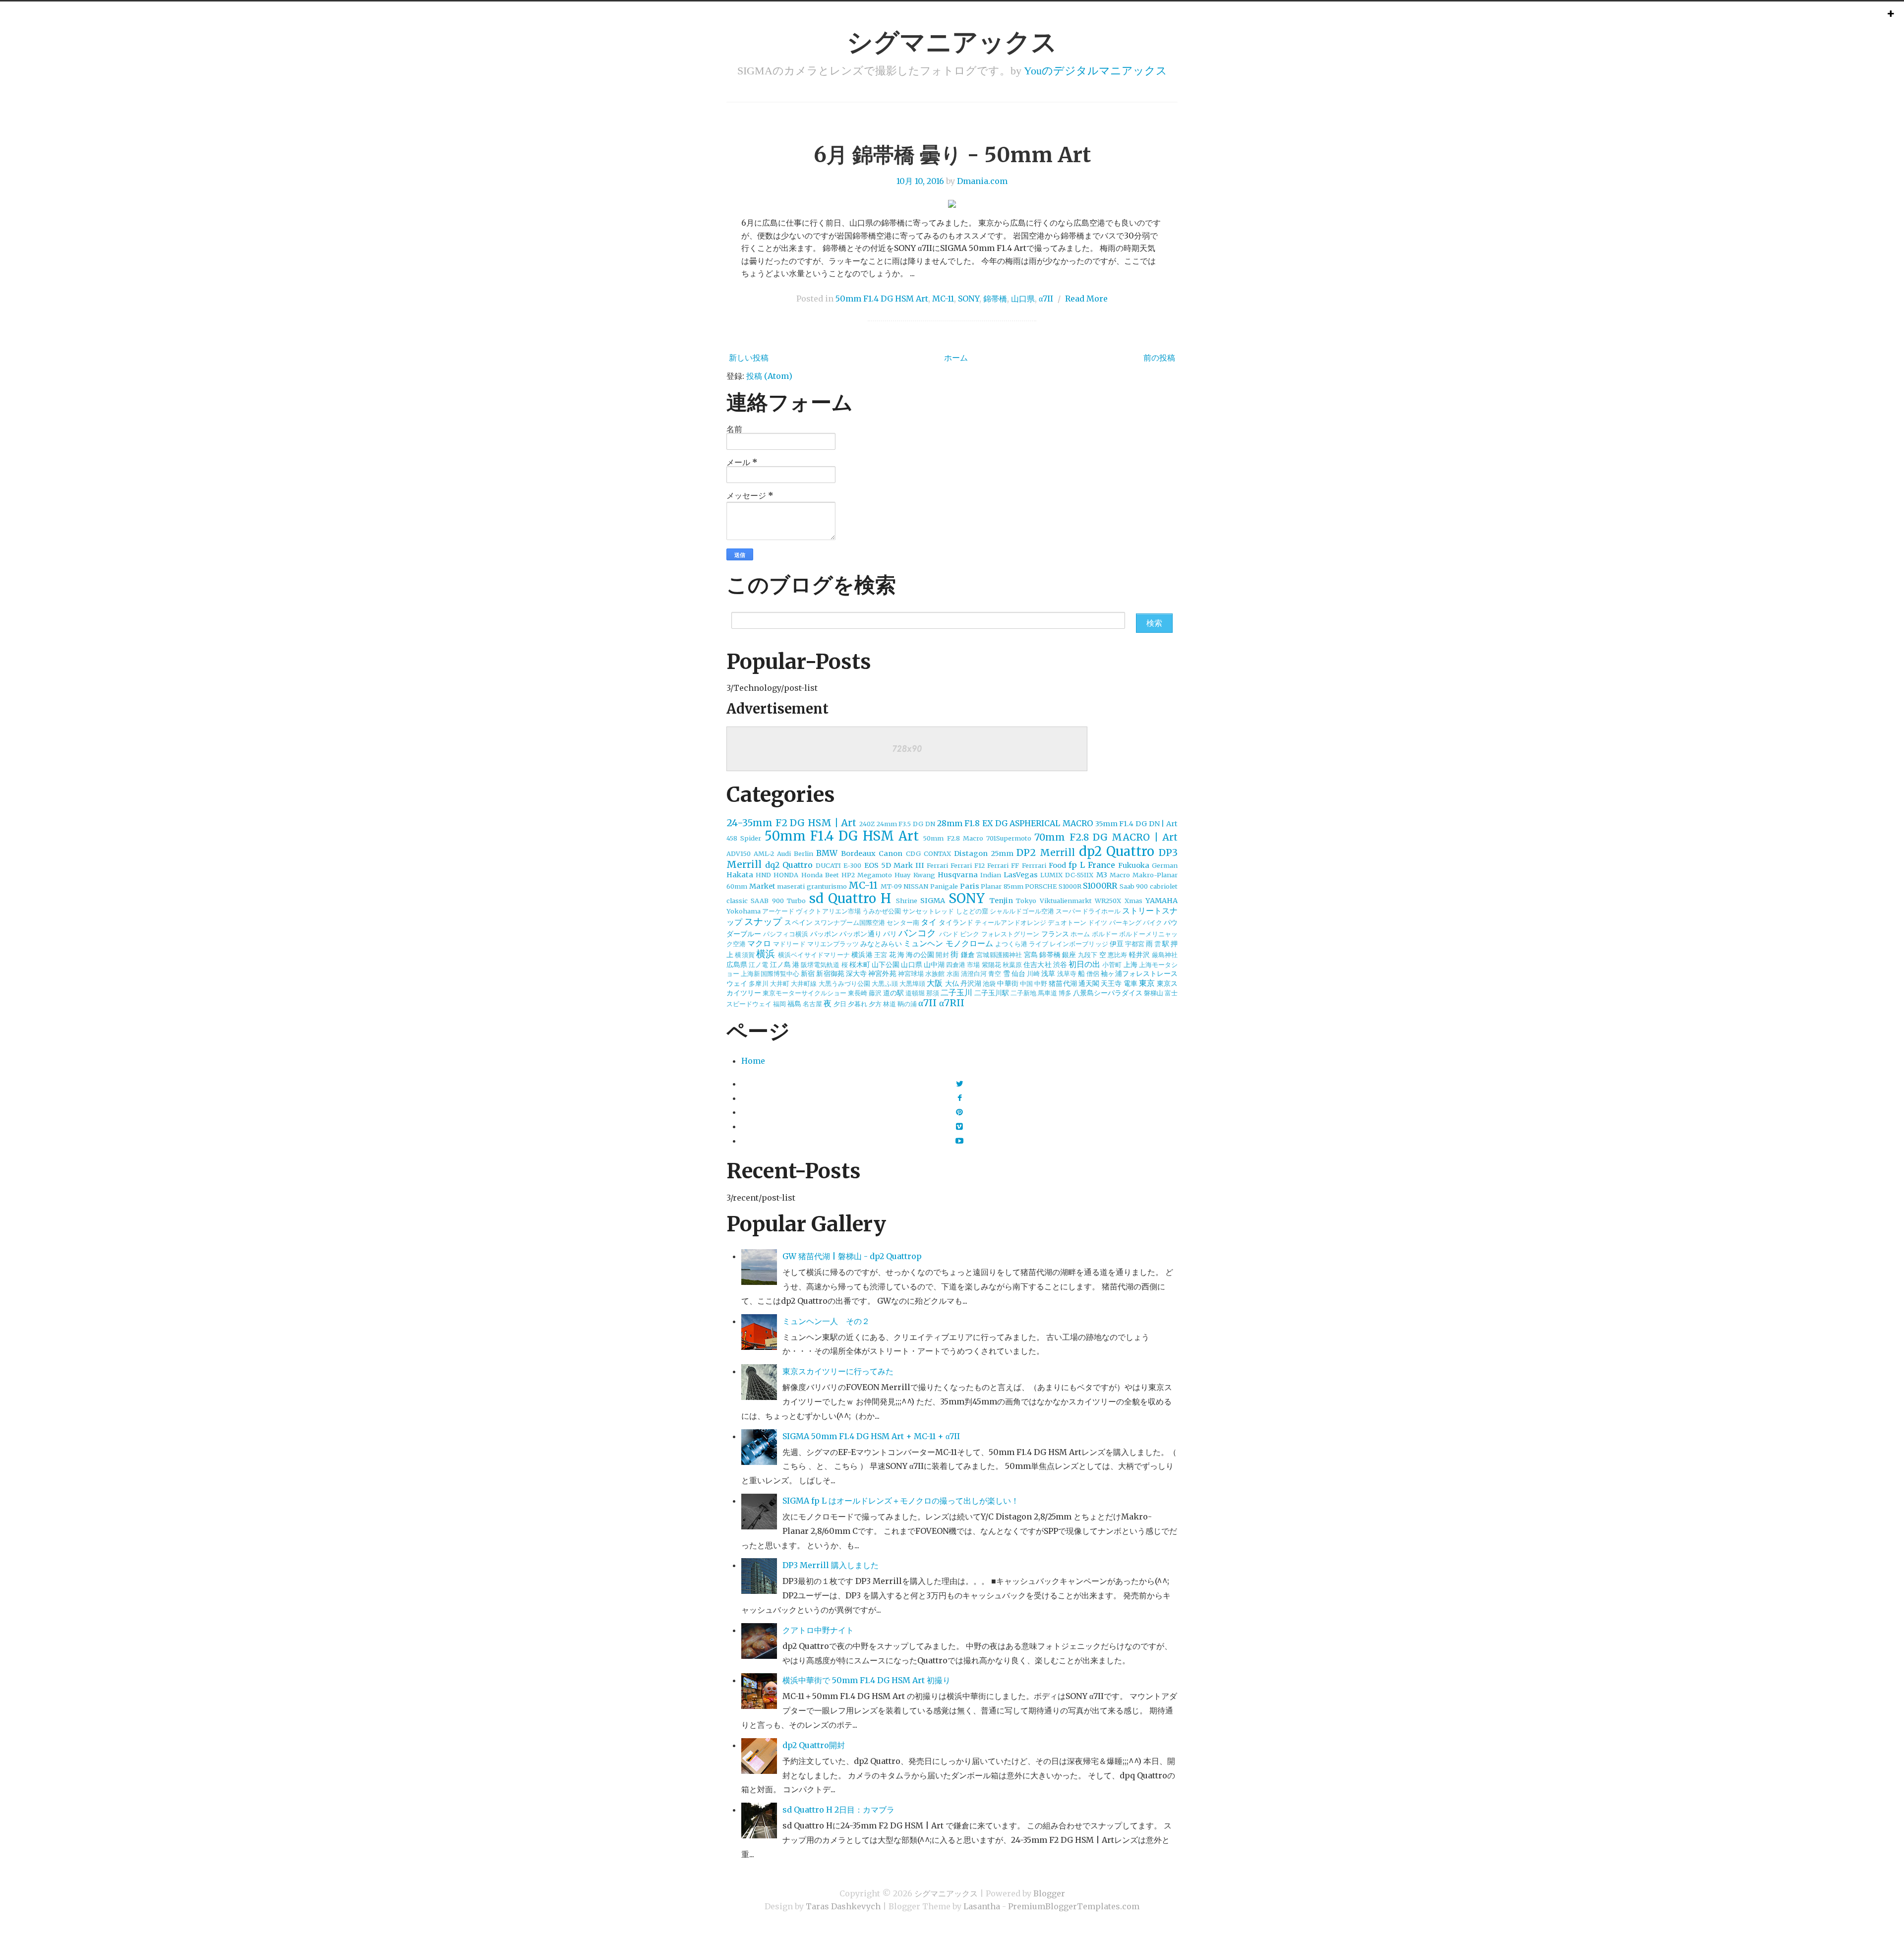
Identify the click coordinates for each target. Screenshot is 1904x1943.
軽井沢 (1140, 955)
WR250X (1108, 901)
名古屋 (812, 1004)
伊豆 (1117, 944)
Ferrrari (1034, 865)
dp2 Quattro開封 (814, 1745)
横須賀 (745, 955)
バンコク (917, 933)
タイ (929, 922)
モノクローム (969, 943)
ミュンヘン (923, 943)
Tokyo (1026, 901)
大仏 (952, 983)
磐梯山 (1154, 993)
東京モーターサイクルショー (804, 993)
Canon (891, 853)
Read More (1086, 299)
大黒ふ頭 (885, 983)
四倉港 (956, 965)
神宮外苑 (882, 973)
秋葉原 (1012, 965)
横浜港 (862, 955)
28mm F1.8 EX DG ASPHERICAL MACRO (1015, 823)
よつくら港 (1011, 944)
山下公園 (886, 965)
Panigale (944, 886)
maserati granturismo (812, 886)
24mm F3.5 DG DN (906, 824)
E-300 (852, 865)
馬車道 (1047, 993)
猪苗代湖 (1063, 983)
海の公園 (920, 955)
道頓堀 (915, 993)
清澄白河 (974, 973)
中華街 (1008, 983)
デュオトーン (1067, 922)
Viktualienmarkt (1066, 901)
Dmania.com (982, 181)
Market (762, 886)
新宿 (808, 973)
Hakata (740, 875)
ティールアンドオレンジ (1011, 922)
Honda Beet (820, 875)
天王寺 (1111, 983)
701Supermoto (1009, 838)
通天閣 (1089, 983)
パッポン (824, 934)
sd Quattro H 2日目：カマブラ (838, 1810)
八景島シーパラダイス (1108, 993)
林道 (890, 1004)
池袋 (989, 983)
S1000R (1070, 886)
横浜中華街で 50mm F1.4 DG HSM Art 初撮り (866, 1680)
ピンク (970, 934)
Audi (784, 853)
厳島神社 (1165, 955)
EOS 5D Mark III (894, 865)
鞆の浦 (907, 1004)
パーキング (1125, 922)
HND (763, 875)
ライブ (1039, 944)
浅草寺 (1067, 973)
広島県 (737, 965)
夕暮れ (858, 1004)
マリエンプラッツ (833, 944)
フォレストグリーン (1011, 934)
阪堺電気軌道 (820, 965)
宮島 (1031, 955)
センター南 (903, 922)
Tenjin (1001, 901)
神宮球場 (911, 973)
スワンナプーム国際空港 (850, 922)
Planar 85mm (1002, 886)
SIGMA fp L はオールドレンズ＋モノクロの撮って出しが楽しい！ (901, 1501)
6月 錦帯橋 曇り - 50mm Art (952, 155)
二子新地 (1023, 993)
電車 (1130, 983)
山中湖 (934, 965)
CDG (913, 853)
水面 (953, 973)
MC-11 (943, 299)
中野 (1041, 983)
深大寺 (856, 973)
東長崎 (858, 993)
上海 (1130, 965)
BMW (827, 853)
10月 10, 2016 (920, 181)
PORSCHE (1041, 886)
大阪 (935, 983)
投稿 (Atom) (769, 376)
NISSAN (916, 886)
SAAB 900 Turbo (778, 901)
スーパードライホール (1088, 911)
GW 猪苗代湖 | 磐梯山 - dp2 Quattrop (852, 1256)
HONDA (786, 875)
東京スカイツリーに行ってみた (838, 1371)
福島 (794, 1004)
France (1101, 865)
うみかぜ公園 (882, 911)
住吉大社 (1037, 965)
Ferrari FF (1003, 865)
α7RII (952, 1003)
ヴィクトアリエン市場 (828, 911)
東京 (1147, 983)
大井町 (780, 983)
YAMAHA (1161, 901)
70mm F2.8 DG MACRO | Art (1106, 837)
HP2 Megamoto (867, 875)
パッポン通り (861, 934)
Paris (970, 886)
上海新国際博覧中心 (770, 973)
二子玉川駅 (992, 993)
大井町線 (804, 983)
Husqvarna (958, 875)
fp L (1077, 865)
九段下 (1088, 955)
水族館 (935, 973)
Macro (1120, 875)
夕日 (840, 1004)
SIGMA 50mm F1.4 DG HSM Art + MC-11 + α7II (871, 1436)
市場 (973, 965)
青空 (995, 973)
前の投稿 (1159, 358)
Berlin (803, 853)
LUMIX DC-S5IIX (1067, 875)
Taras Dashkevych (843, 1906)
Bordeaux (858, 853)
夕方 (875, 1004)
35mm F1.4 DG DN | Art (1136, 824)
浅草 (1048, 973)
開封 (942, 955)
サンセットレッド (928, 911)
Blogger (1049, 1893)
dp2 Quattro (1117, 851)
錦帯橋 (995, 299)
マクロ (759, 943)
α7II (1046, 299)
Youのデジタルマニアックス (1096, 71)
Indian (991, 875)
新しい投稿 (749, 358)
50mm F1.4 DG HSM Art (882, 299)
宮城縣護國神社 (999, 955)
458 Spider (744, 838)
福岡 (779, 1004)
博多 (1065, 993)
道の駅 (893, 993)
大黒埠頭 (912, 983)
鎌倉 (968, 955)
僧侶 (1093, 973)
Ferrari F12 (968, 865)
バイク (1153, 922)
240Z (867, 824)
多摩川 (758, 983)
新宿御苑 (830, 973)
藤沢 (875, 993)
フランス (1055, 934)
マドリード (789, 944)
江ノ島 (780, 965)
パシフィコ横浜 (786, 934)
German (1165, 865)
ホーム (956, 358)
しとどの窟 (972, 911)
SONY (969, 299)
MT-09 (891, 886)
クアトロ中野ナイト (818, 1630)
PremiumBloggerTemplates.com (1074, 1906)
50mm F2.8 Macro (953, 838)
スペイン (798, 922)
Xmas (1133, 901)
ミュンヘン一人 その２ (826, 1321)
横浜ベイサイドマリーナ (814, 955)
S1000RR (1100, 886)
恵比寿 (1118, 955)
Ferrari (937, 865)
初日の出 (1084, 964)
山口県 (1023, 299)
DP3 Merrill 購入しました (831, 1565)
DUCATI (828, 865)
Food (1057, 865)
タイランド (956, 922)
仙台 (1018, 973)
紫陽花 (991, 965)
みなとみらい (881, 944)
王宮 (881, 955)
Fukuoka (1134, 865)
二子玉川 (956, 992)
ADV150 (739, 853)
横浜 (766, 954)
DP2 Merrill (1046, 852)
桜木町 (860, 965)
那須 (933, 993)
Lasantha (982, 1906)
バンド (949, 934)
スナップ (763, 921)
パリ (890, 934)
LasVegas (1021, 875)
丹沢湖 (971, 983)
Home (753, 1061)
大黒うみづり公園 (845, 983)
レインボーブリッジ (1079, 944)
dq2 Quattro (789, 865)
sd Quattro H (850, 899)
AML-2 (764, 853)
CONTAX (937, 853)
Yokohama (744, 911)
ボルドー (1105, 934)
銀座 (1069, 955)
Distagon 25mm (984, 853)
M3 (1102, 875)
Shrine (907, 901)
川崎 (1033, 973)
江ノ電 (758, 965)
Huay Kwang (915, 875)
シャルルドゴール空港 (1022, 911)
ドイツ (1098, 922)
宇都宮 (1135, 944)
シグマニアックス (952, 42)
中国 (1026, 983)
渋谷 (1060, 965)
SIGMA (933, 901)
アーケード (778, 911)
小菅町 (1112, 965)
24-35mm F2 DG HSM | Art (791, 823)
